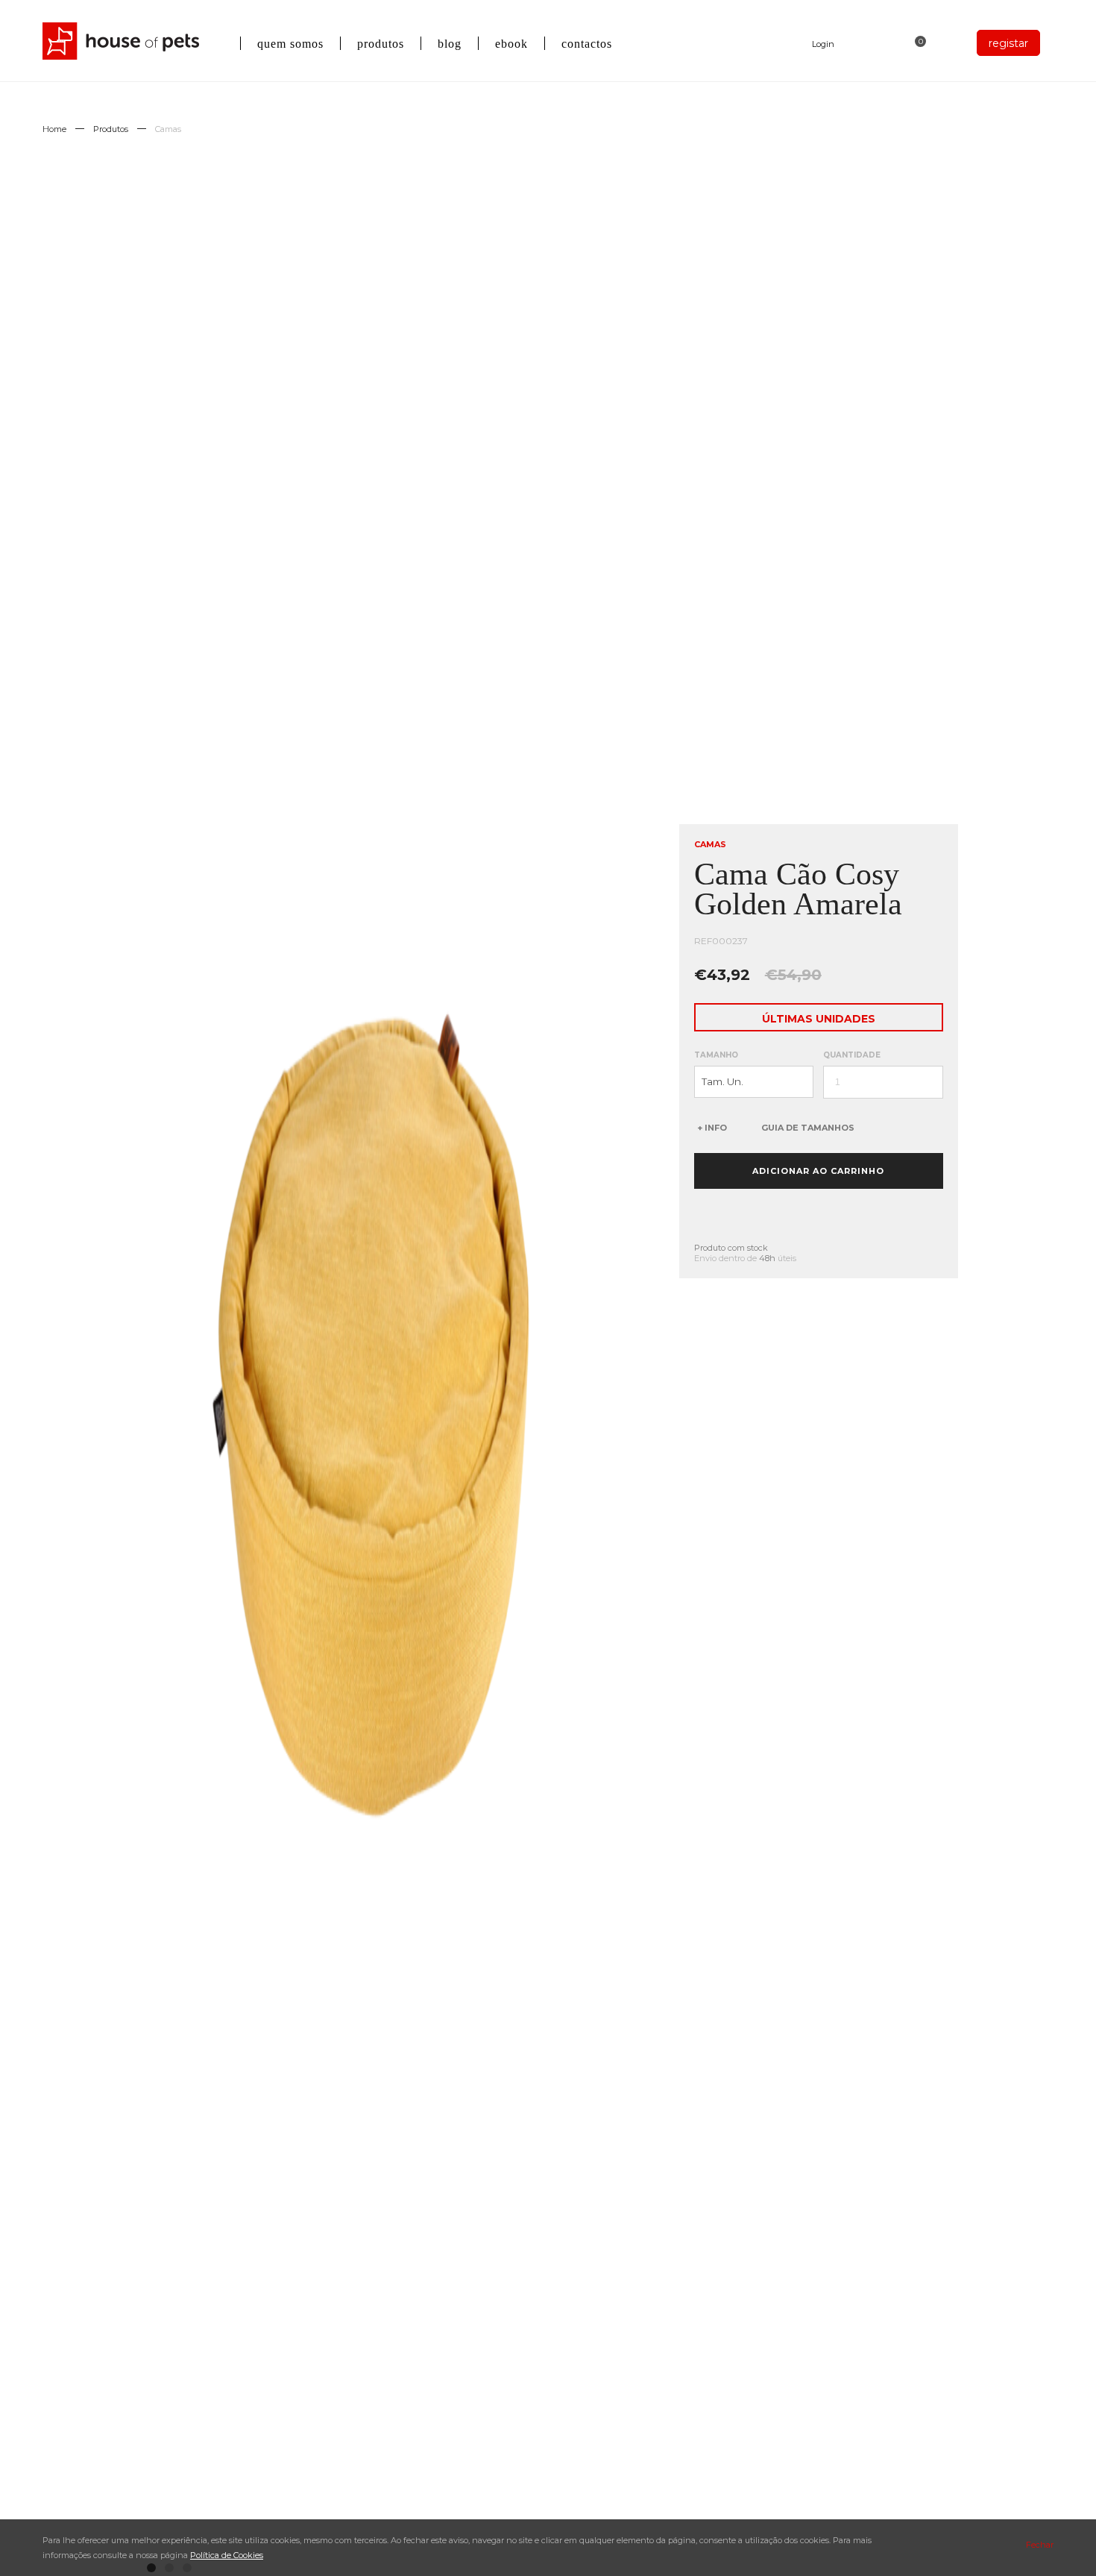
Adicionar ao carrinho (818, 1171)
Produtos (111, 129)
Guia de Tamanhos (808, 1128)
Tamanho (716, 1055)
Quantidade (852, 1055)
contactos (587, 44)
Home (54, 129)
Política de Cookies (227, 2555)
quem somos (290, 44)
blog (450, 44)
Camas (168, 129)
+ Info (712, 1128)
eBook (511, 44)
